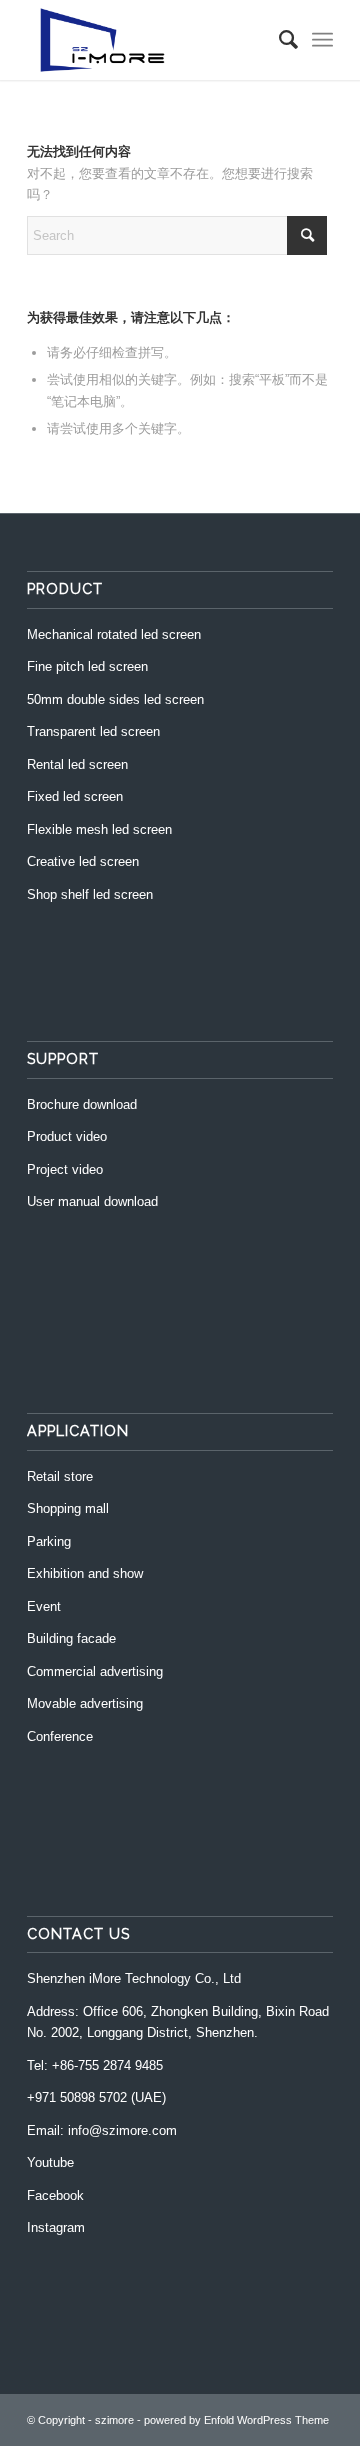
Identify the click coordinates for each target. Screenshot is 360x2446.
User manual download (92, 1201)
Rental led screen (77, 764)
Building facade (71, 1638)
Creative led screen (83, 861)
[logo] (149, 40)
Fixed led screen (75, 796)
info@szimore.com (122, 2130)
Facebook (55, 2195)
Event (44, 1606)
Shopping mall (68, 1508)
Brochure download (82, 1104)
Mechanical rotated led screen (114, 634)
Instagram (56, 2227)
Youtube (50, 2162)
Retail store (60, 1476)
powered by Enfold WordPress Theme (236, 2420)
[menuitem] (278, 40)
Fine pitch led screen (87, 666)
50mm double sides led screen (115, 699)
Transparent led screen (93, 731)
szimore (114, 2420)
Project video (65, 1169)
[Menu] (322, 40)
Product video (67, 1136)
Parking (49, 1541)
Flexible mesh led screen (99, 829)
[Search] (278, 40)
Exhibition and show (85, 1573)
